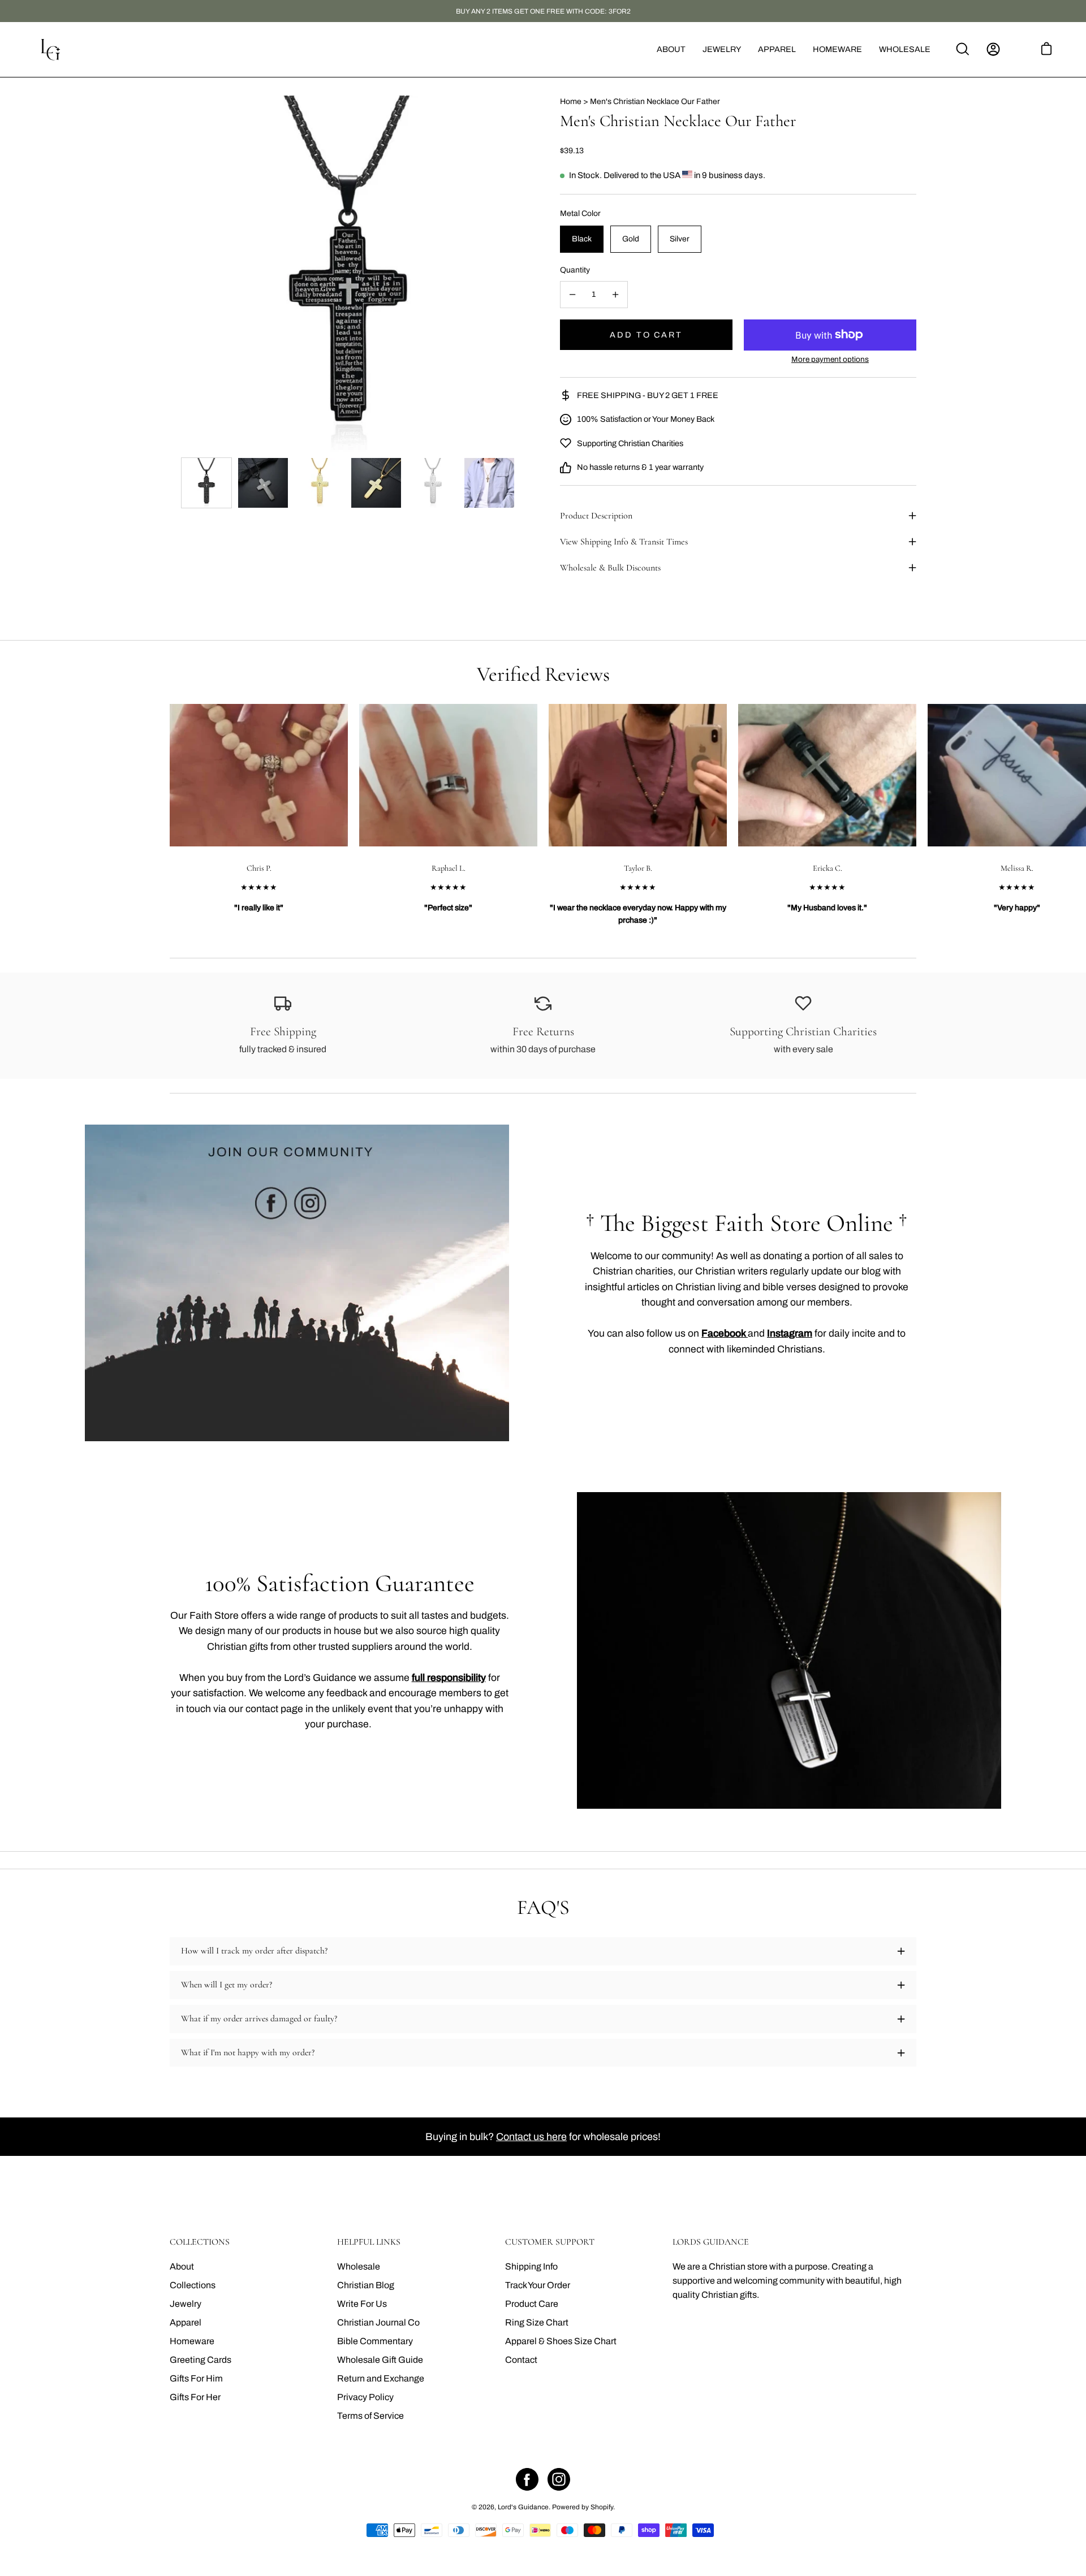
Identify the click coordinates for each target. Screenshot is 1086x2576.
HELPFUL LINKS (369, 2242)
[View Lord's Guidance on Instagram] (559, 2479)
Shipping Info (531, 2266)
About (182, 2266)
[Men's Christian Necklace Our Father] (206, 483)
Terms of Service (370, 2416)
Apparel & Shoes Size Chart (561, 2341)
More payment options (830, 359)
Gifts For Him (196, 2378)
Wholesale (359, 2266)
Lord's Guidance (523, 2507)
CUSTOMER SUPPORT (550, 2242)
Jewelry (186, 2304)
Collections (193, 2285)
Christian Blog (366, 2285)
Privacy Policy (365, 2397)
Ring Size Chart (537, 2322)
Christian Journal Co (378, 2322)
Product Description (596, 516)
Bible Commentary (375, 2341)
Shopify (602, 2507)
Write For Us (362, 2304)
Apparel (186, 2322)
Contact (521, 2360)
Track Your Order (538, 2285)
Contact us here (531, 2137)
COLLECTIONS (200, 2242)
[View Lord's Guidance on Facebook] (527, 2479)
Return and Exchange (381, 2378)
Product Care (532, 2304)
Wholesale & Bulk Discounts (610, 568)
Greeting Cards (201, 2360)
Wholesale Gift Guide (380, 2360)
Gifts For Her (195, 2397)
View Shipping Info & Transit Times (624, 542)
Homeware (192, 2341)
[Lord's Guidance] (51, 49)
